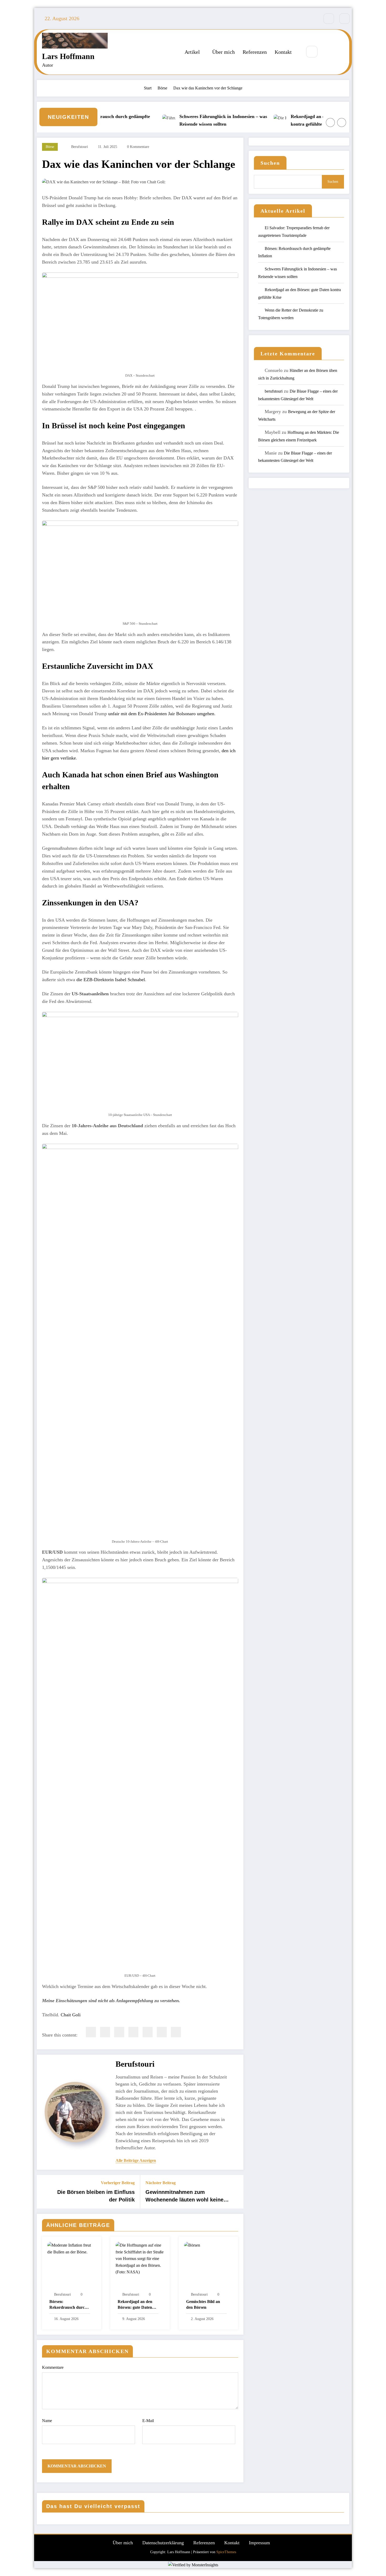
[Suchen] (312, 52)
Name (47, 2421)
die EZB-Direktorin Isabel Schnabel (111, 980)
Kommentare (53, 2367)
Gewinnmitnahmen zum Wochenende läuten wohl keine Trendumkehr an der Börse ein (184, 2196)
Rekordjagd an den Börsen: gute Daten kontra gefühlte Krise (298, 120)
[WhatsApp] (162, 2032)
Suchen (270, 163)
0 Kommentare (138, 147)
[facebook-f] (329, 19)
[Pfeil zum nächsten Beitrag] (236, 2192)
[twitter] (105, 2032)
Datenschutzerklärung (163, 2543)
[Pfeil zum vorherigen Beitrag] (44, 2192)
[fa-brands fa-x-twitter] (345, 19)
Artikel (192, 52)
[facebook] (91, 2032)
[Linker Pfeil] (330, 122)
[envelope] (133, 2032)
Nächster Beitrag (161, 2183)
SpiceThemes (226, 2552)
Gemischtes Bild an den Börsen (203, 2304)
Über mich (223, 52)
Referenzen (255, 52)
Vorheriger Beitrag (118, 2183)
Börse (50, 147)
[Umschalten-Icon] (340, 52)
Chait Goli (71, 2015)
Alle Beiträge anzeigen (136, 2160)
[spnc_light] (327, 52)
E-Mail (148, 2421)
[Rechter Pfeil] (342, 122)
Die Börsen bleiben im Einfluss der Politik (96, 2196)
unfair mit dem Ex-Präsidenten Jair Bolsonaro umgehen (161, 714)
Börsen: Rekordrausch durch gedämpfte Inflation (68, 2305)
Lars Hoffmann (68, 56)
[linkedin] (119, 2032)
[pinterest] (148, 2032)
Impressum (259, 2543)
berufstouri (80, 147)
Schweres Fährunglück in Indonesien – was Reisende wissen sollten (191, 120)
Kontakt (283, 52)
